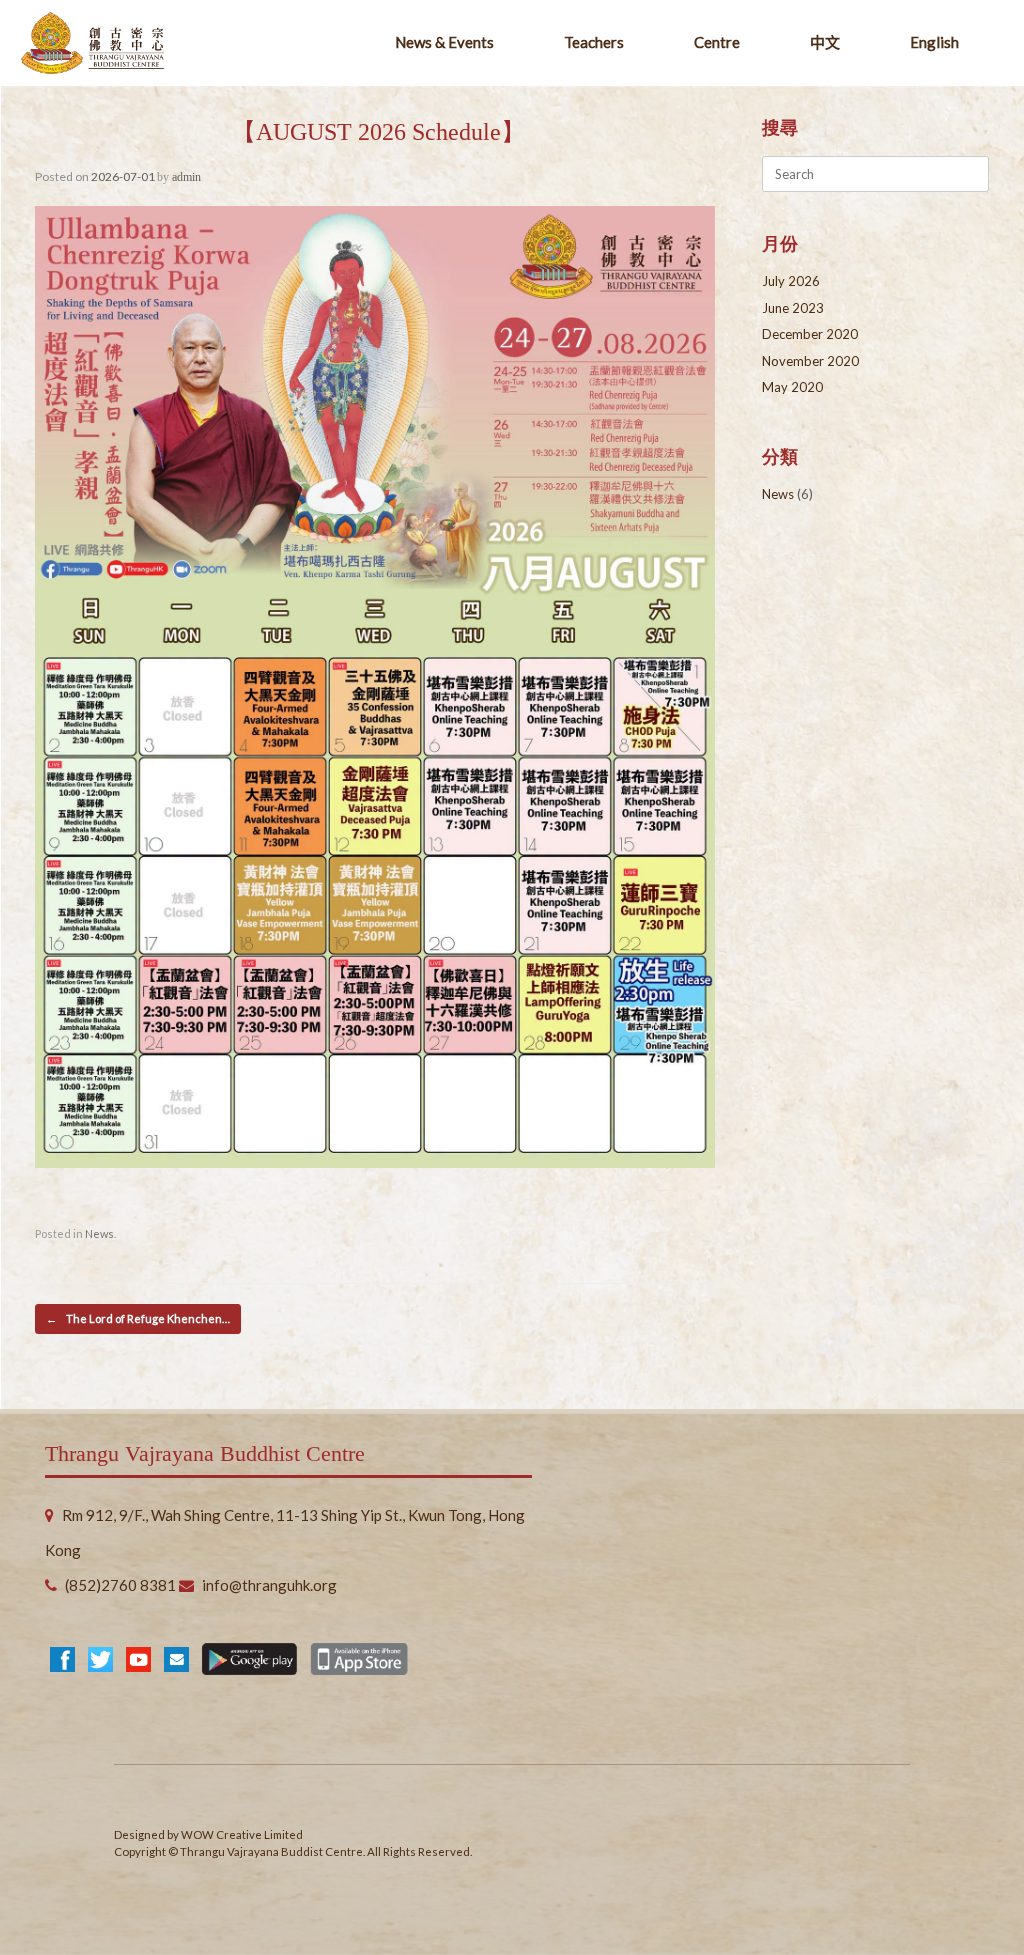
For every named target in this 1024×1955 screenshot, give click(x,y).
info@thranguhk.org (269, 1585)
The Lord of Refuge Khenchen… (138, 1318)
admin (186, 177)
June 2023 (793, 308)
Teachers (594, 42)
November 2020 (810, 361)
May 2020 (792, 387)
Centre (717, 42)
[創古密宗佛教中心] (92, 43)
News (99, 1233)
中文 (825, 42)
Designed (139, 1834)
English (934, 42)
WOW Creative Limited (242, 1834)
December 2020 (810, 334)
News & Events (444, 42)
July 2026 (791, 281)
